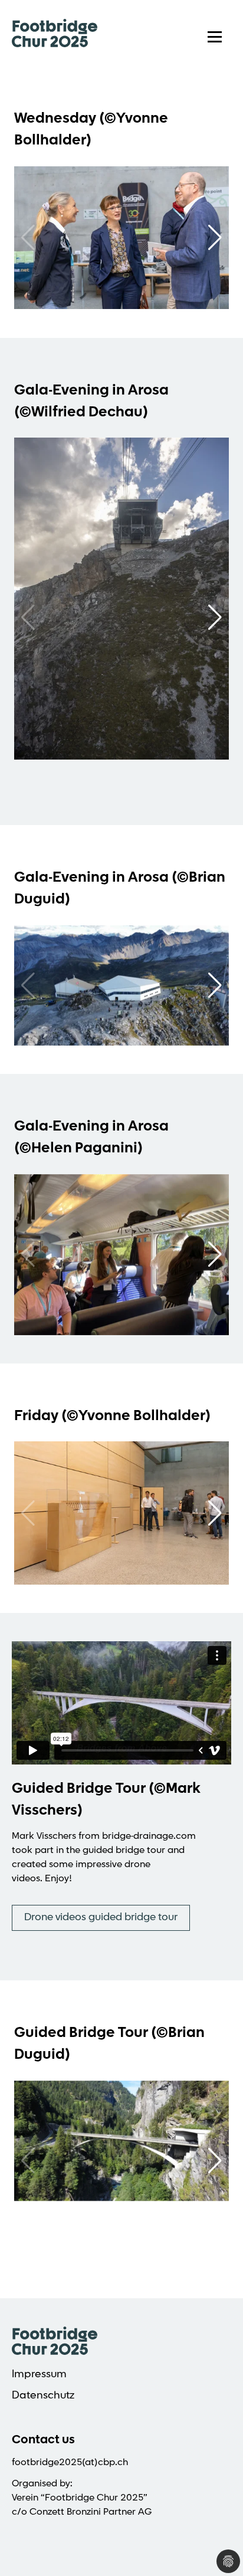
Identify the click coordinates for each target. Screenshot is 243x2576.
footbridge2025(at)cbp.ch (70, 2463)
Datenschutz (43, 2396)
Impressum (39, 2375)
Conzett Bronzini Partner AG (91, 2512)
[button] (215, 238)
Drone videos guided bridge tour (101, 1918)
